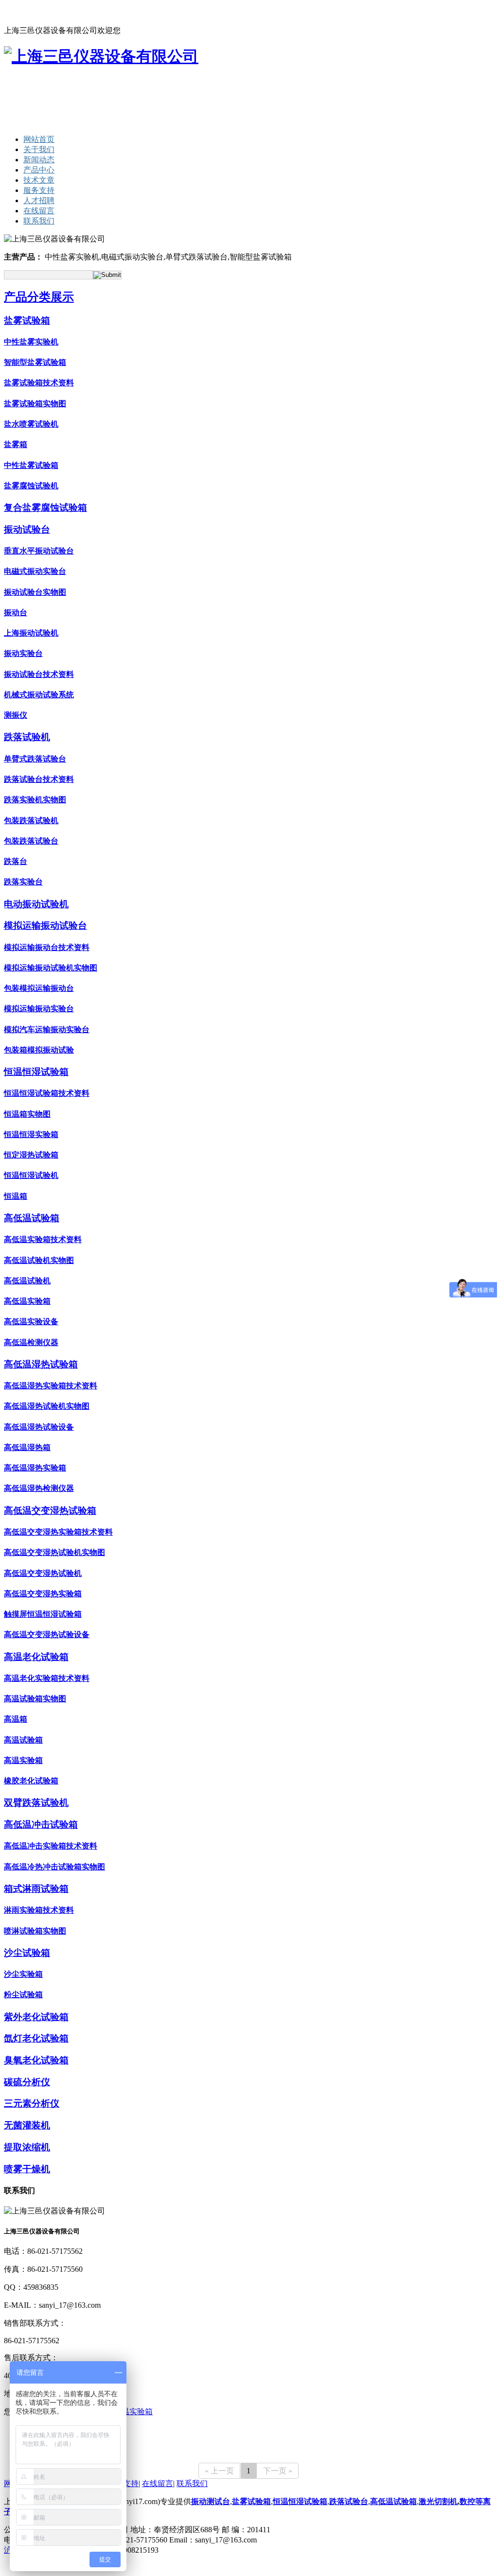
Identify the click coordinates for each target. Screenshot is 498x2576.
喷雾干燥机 (27, 2169)
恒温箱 (16, 1196)
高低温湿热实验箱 (35, 1468)
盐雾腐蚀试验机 (31, 486)
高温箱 (16, 1719)
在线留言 (52, 12)
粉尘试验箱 (23, 1995)
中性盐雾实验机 (31, 342)
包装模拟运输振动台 (39, 988)
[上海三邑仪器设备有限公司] (101, 56)
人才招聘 (39, 200)
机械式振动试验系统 (39, 695)
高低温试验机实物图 (39, 1260)
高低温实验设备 (31, 1322)
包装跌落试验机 (31, 821)
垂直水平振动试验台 (39, 551)
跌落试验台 (349, 2501)
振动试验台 (27, 529)
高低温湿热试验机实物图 (47, 1406)
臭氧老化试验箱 (36, 2060)
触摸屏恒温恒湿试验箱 (43, 1614)
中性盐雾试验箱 (31, 465)
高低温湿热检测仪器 (39, 1488)
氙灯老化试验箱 (36, 2038)
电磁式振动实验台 (35, 571)
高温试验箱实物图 (35, 1699)
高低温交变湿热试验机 (43, 1573)
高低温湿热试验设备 (39, 1427)
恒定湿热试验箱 (31, 1155)
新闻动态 (39, 160)
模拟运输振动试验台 (45, 925)
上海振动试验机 (31, 633)
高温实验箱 (23, 1760)
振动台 (16, 613)
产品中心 (39, 170)
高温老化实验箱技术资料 (47, 1678)
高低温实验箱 (27, 1301)
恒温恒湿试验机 (31, 1175)
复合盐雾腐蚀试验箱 (45, 508)
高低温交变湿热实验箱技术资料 (58, 1532)
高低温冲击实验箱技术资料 (51, 1846)
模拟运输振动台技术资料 (47, 947)
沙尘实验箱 (23, 1974)
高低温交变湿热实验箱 (43, 1594)
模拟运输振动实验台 (39, 1009)
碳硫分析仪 (27, 2082)
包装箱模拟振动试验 (39, 1050)
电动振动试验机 (36, 904)
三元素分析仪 (32, 2103)
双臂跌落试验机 (36, 1803)
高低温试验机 (27, 1281)
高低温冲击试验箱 (41, 1824)
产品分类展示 (39, 297)
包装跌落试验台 (31, 841)
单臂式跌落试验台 (35, 759)
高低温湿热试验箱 (41, 1364)
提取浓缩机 (27, 2147)
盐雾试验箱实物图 (35, 404)
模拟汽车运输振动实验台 (47, 1029)
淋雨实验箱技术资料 (39, 1910)
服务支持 (39, 190)
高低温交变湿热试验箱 (50, 1511)
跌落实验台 (23, 882)
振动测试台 (211, 2501)
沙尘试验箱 (27, 1953)
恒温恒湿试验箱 (36, 1072)
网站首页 (19, 12)
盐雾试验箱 (27, 320)
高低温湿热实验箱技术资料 (51, 1386)
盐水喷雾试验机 (31, 424)
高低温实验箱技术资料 (43, 1239)
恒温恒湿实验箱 (31, 1134)
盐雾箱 (16, 444)
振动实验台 (23, 653)
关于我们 (39, 149)
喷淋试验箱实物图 (35, 1931)
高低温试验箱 (32, 1218)
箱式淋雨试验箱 (36, 1889)
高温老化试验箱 (36, 1657)
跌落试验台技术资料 (39, 779)
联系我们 (85, 12)
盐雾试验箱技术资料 (39, 383)
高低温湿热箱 (27, 1447)
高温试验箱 (23, 1740)
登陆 (166, 2550)
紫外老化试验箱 (36, 2017)
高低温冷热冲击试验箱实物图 (54, 1867)
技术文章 (39, 180)
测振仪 (16, 715)
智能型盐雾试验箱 (35, 362)
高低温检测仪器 (31, 1342)
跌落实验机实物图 (35, 800)
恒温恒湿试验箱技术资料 (47, 1093)
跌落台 (16, 861)
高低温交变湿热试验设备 (47, 1634)
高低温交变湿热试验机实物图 (54, 1552)
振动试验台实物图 (35, 592)
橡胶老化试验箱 (31, 1781)
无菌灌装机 (27, 2125)
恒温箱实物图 (27, 1114)
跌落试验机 (27, 737)
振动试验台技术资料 (39, 674)
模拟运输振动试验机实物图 (51, 968)
